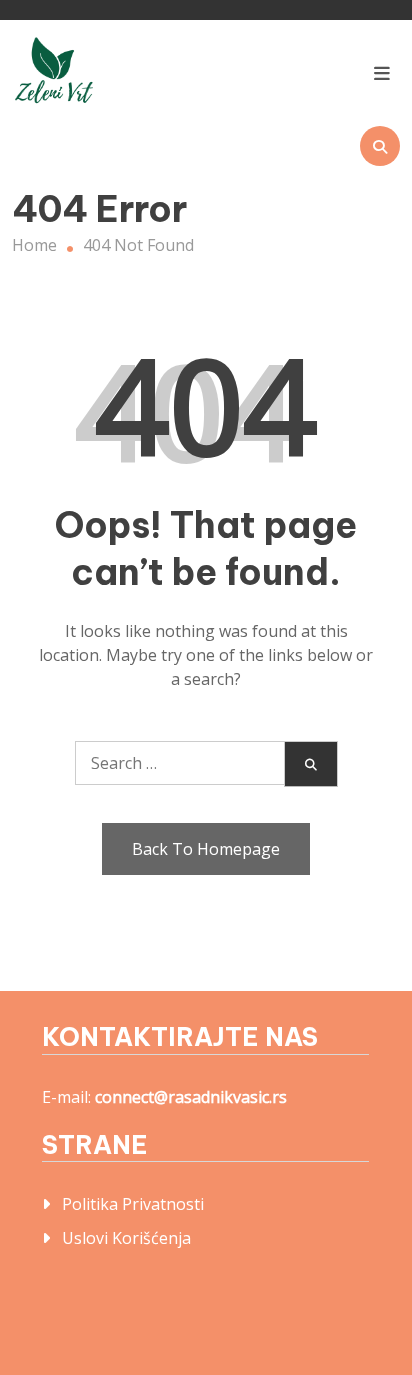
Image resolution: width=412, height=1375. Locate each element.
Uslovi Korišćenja (126, 1238)
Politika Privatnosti (133, 1204)
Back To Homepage (206, 849)
